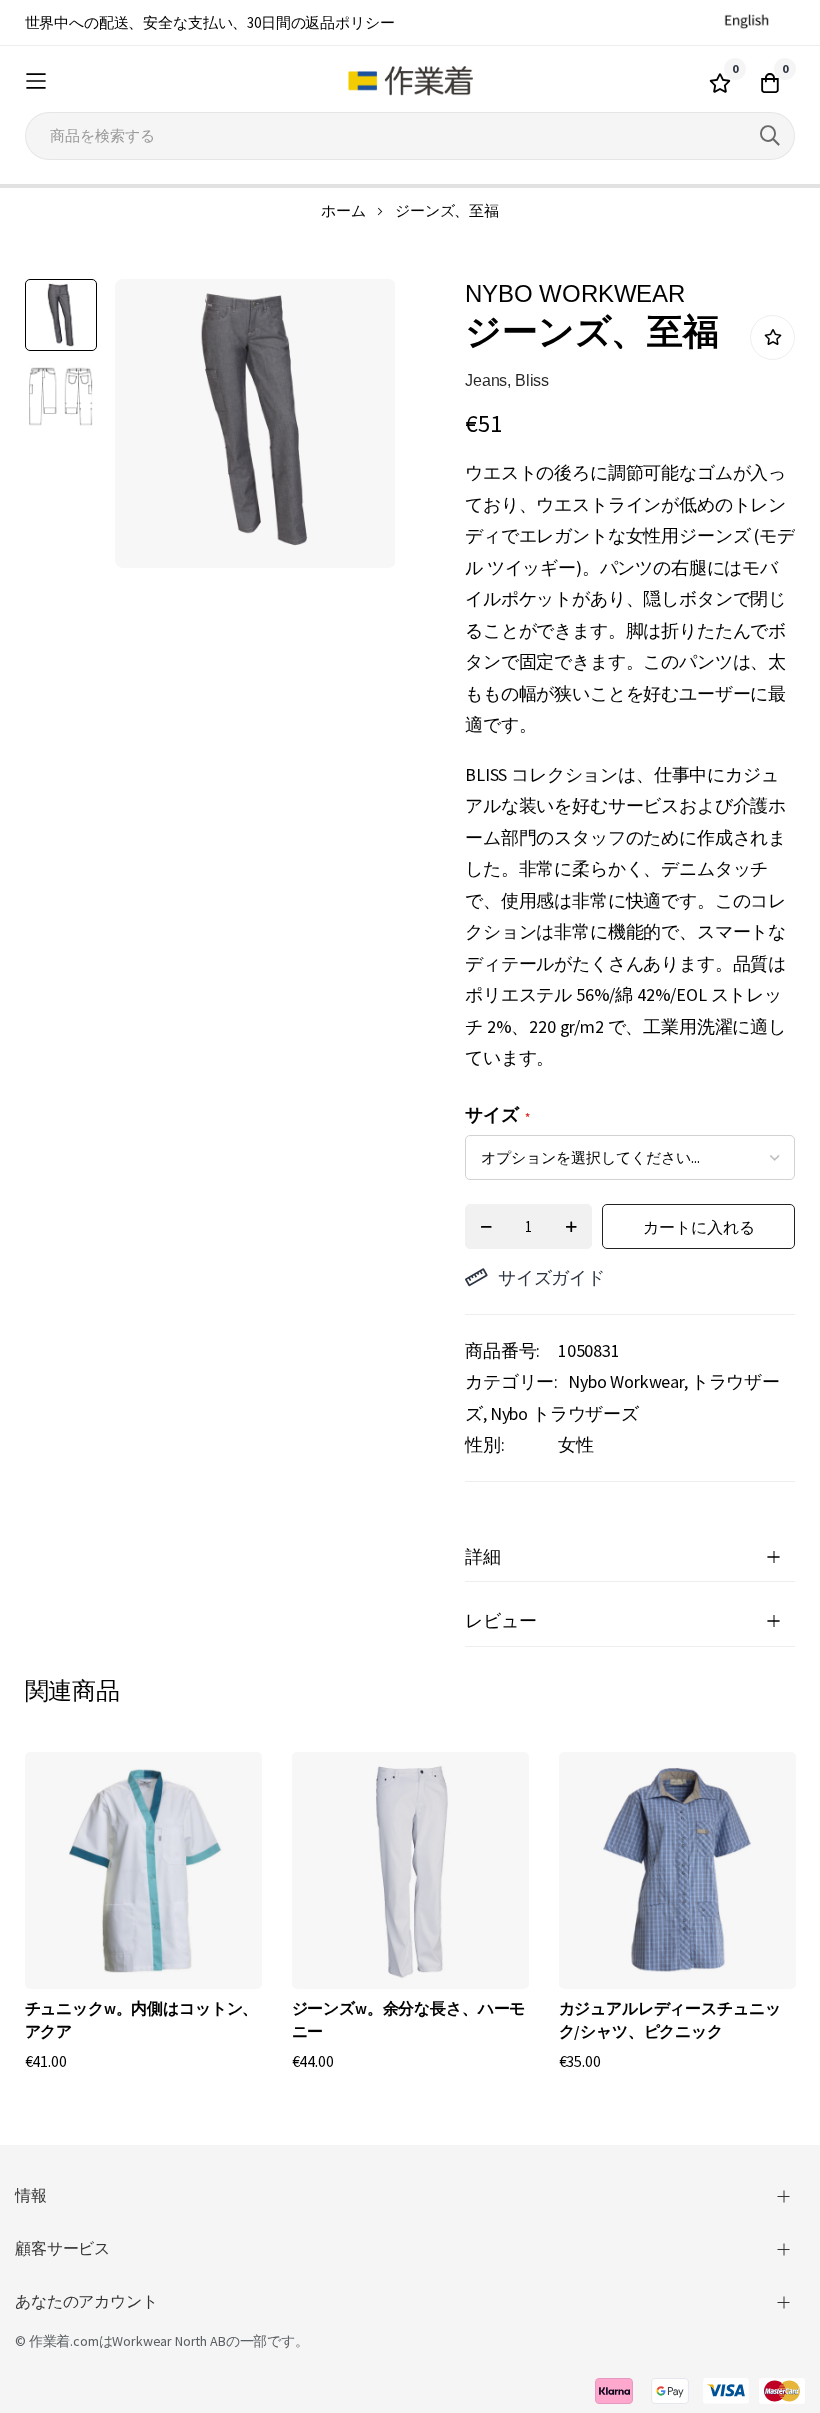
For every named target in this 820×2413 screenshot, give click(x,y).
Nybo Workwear (626, 1381)
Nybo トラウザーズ (564, 1413)
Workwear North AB (168, 2341)
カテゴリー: (511, 1381)
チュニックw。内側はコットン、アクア (142, 2019)
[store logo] (410, 81)
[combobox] (410, 136)
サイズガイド (551, 1277)
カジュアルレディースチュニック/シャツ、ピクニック (670, 2019)
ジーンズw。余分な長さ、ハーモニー (409, 2019)
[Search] (770, 136)
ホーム (343, 210)
